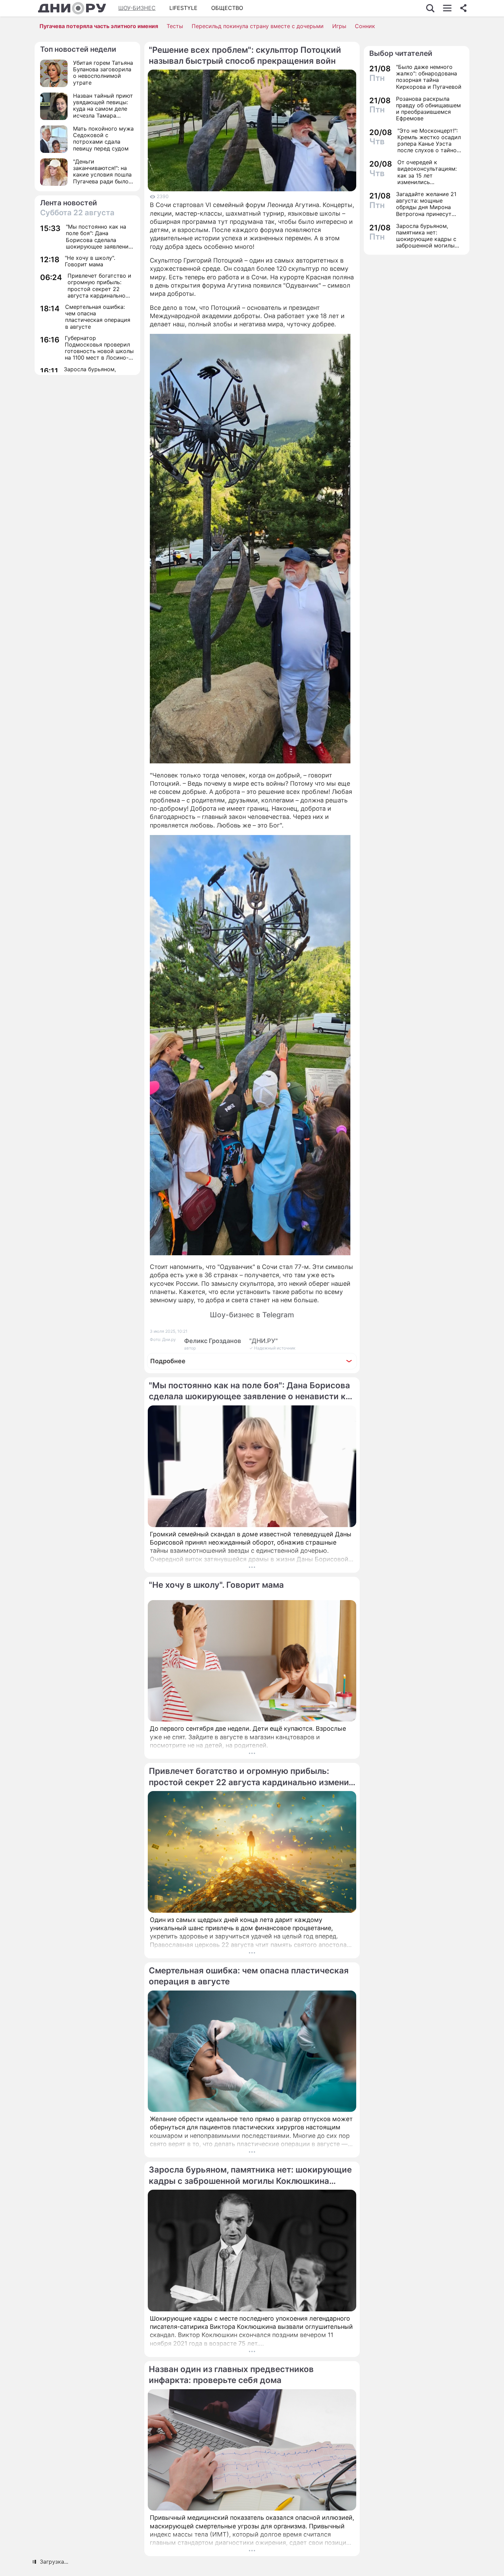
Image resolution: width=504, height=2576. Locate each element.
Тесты (175, 26)
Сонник (365, 26)
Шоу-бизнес (137, 8)
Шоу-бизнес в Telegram (252, 1315)
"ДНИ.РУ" (263, 1341)
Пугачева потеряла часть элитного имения (99, 26)
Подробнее (168, 1361)
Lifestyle (183, 8)
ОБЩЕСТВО (227, 8)
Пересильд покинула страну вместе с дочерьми (258, 26)
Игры (339, 26)
